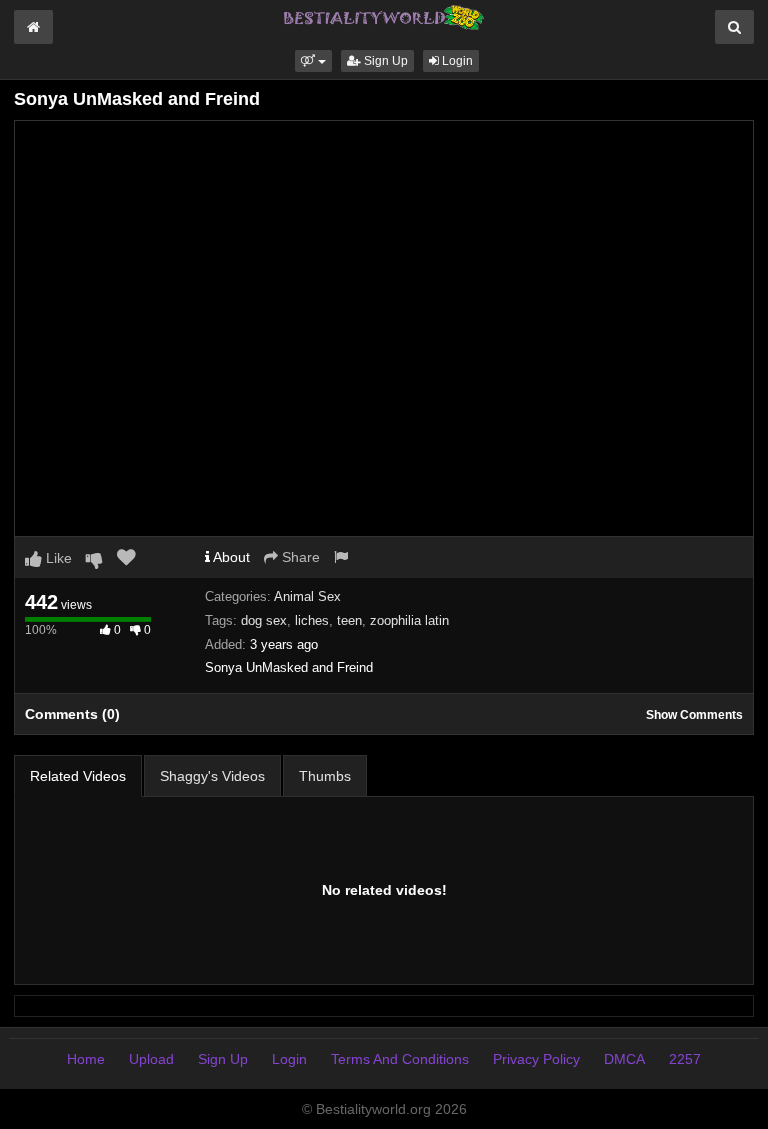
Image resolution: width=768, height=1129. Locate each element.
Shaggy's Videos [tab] (212, 776)
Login (456, 61)
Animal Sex (307, 596)
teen (349, 620)
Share (299, 557)
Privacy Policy (536, 1059)
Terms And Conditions (400, 1059)
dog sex (264, 620)
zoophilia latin (409, 620)
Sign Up (384, 61)
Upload (151, 1059)
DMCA (624, 1059)
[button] (313, 61)
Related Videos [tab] (78, 776)
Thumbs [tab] (325, 776)
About (230, 557)
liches (312, 620)
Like (57, 558)
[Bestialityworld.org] (384, 16)
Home (86, 1059)
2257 (685, 1059)
